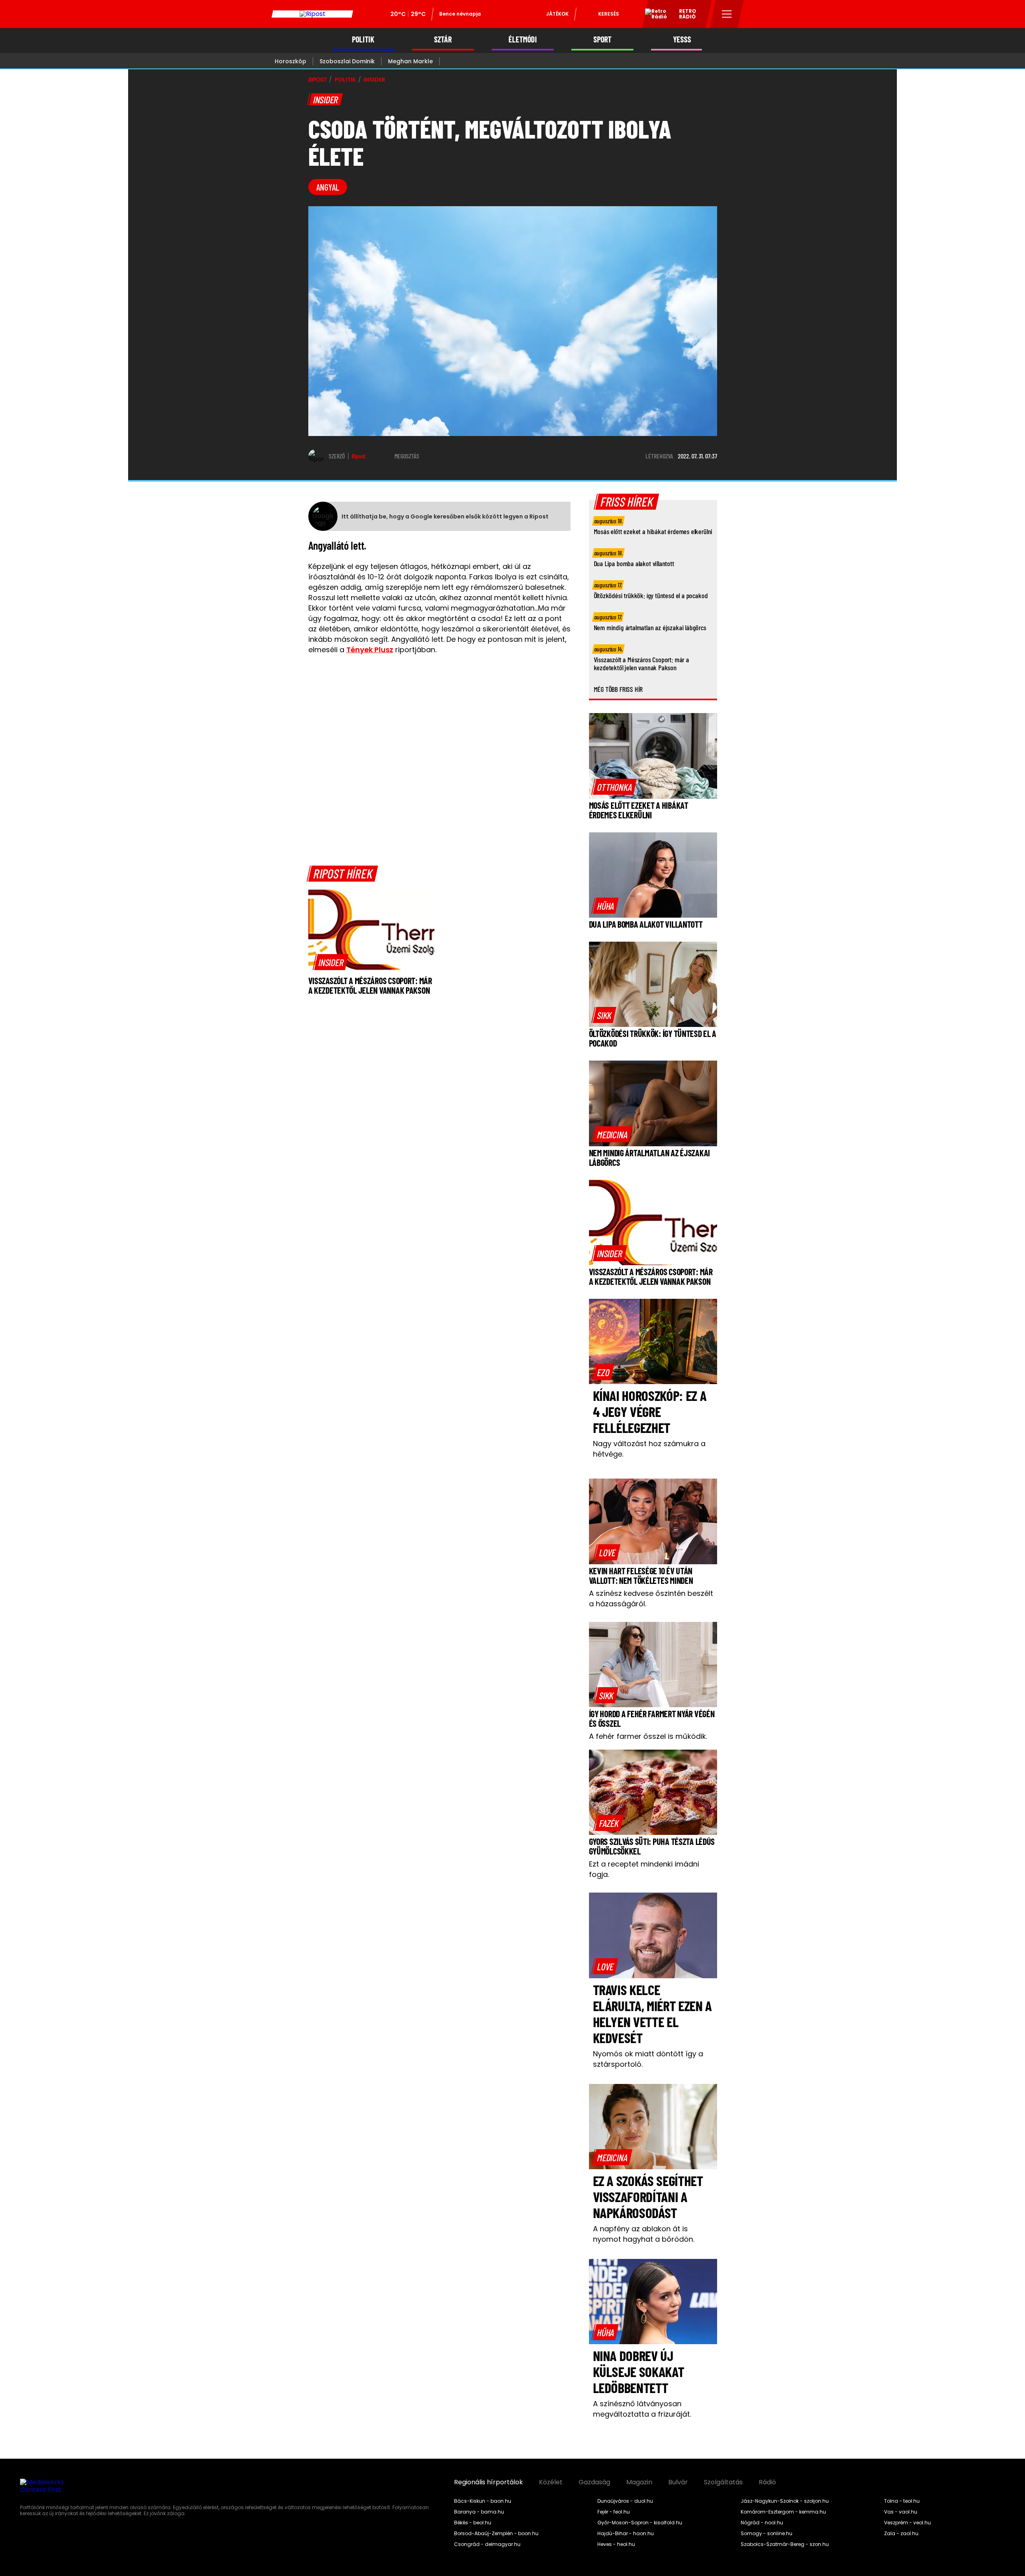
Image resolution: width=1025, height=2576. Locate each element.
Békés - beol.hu (473, 2523)
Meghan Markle (410, 61)
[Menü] (727, 14)
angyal (328, 187)
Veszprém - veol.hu (907, 2523)
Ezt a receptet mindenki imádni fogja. (644, 1869)
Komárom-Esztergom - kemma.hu (783, 2512)
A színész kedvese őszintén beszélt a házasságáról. (651, 1598)
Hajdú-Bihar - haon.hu (626, 2534)
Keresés (609, 14)
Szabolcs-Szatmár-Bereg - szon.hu (785, 2544)
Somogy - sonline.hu (767, 2534)
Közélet (551, 2482)
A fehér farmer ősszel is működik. (648, 1736)
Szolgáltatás (723, 2482)
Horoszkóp (290, 61)
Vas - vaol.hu (901, 2512)
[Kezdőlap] (312, 14)
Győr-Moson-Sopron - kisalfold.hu (640, 2523)
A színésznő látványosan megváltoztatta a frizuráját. (642, 2409)
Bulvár (678, 2482)
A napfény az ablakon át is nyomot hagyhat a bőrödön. (644, 2234)
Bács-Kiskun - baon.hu (483, 2501)
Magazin (639, 2482)
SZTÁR (443, 39)
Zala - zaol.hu (901, 2534)
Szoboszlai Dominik (347, 61)
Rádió (767, 2482)
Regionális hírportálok (488, 2482)
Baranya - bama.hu (479, 2512)
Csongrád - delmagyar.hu (487, 2544)
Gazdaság (594, 2482)
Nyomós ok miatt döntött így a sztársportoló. (648, 2059)
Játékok (557, 14)
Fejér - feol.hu (614, 2512)
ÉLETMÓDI (523, 39)
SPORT (602, 39)
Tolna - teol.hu (902, 2501)
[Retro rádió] (653, 15)
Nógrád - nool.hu (762, 2523)
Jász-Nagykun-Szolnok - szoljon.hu (785, 2501)
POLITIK (363, 39)
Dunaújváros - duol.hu (625, 2501)
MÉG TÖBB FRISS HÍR (618, 689)
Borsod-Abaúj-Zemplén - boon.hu (496, 2534)
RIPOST (318, 80)
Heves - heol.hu (616, 2544)
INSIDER (374, 80)
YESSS (682, 39)
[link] (331, 962)
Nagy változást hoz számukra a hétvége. (649, 1449)
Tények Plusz (370, 650)
